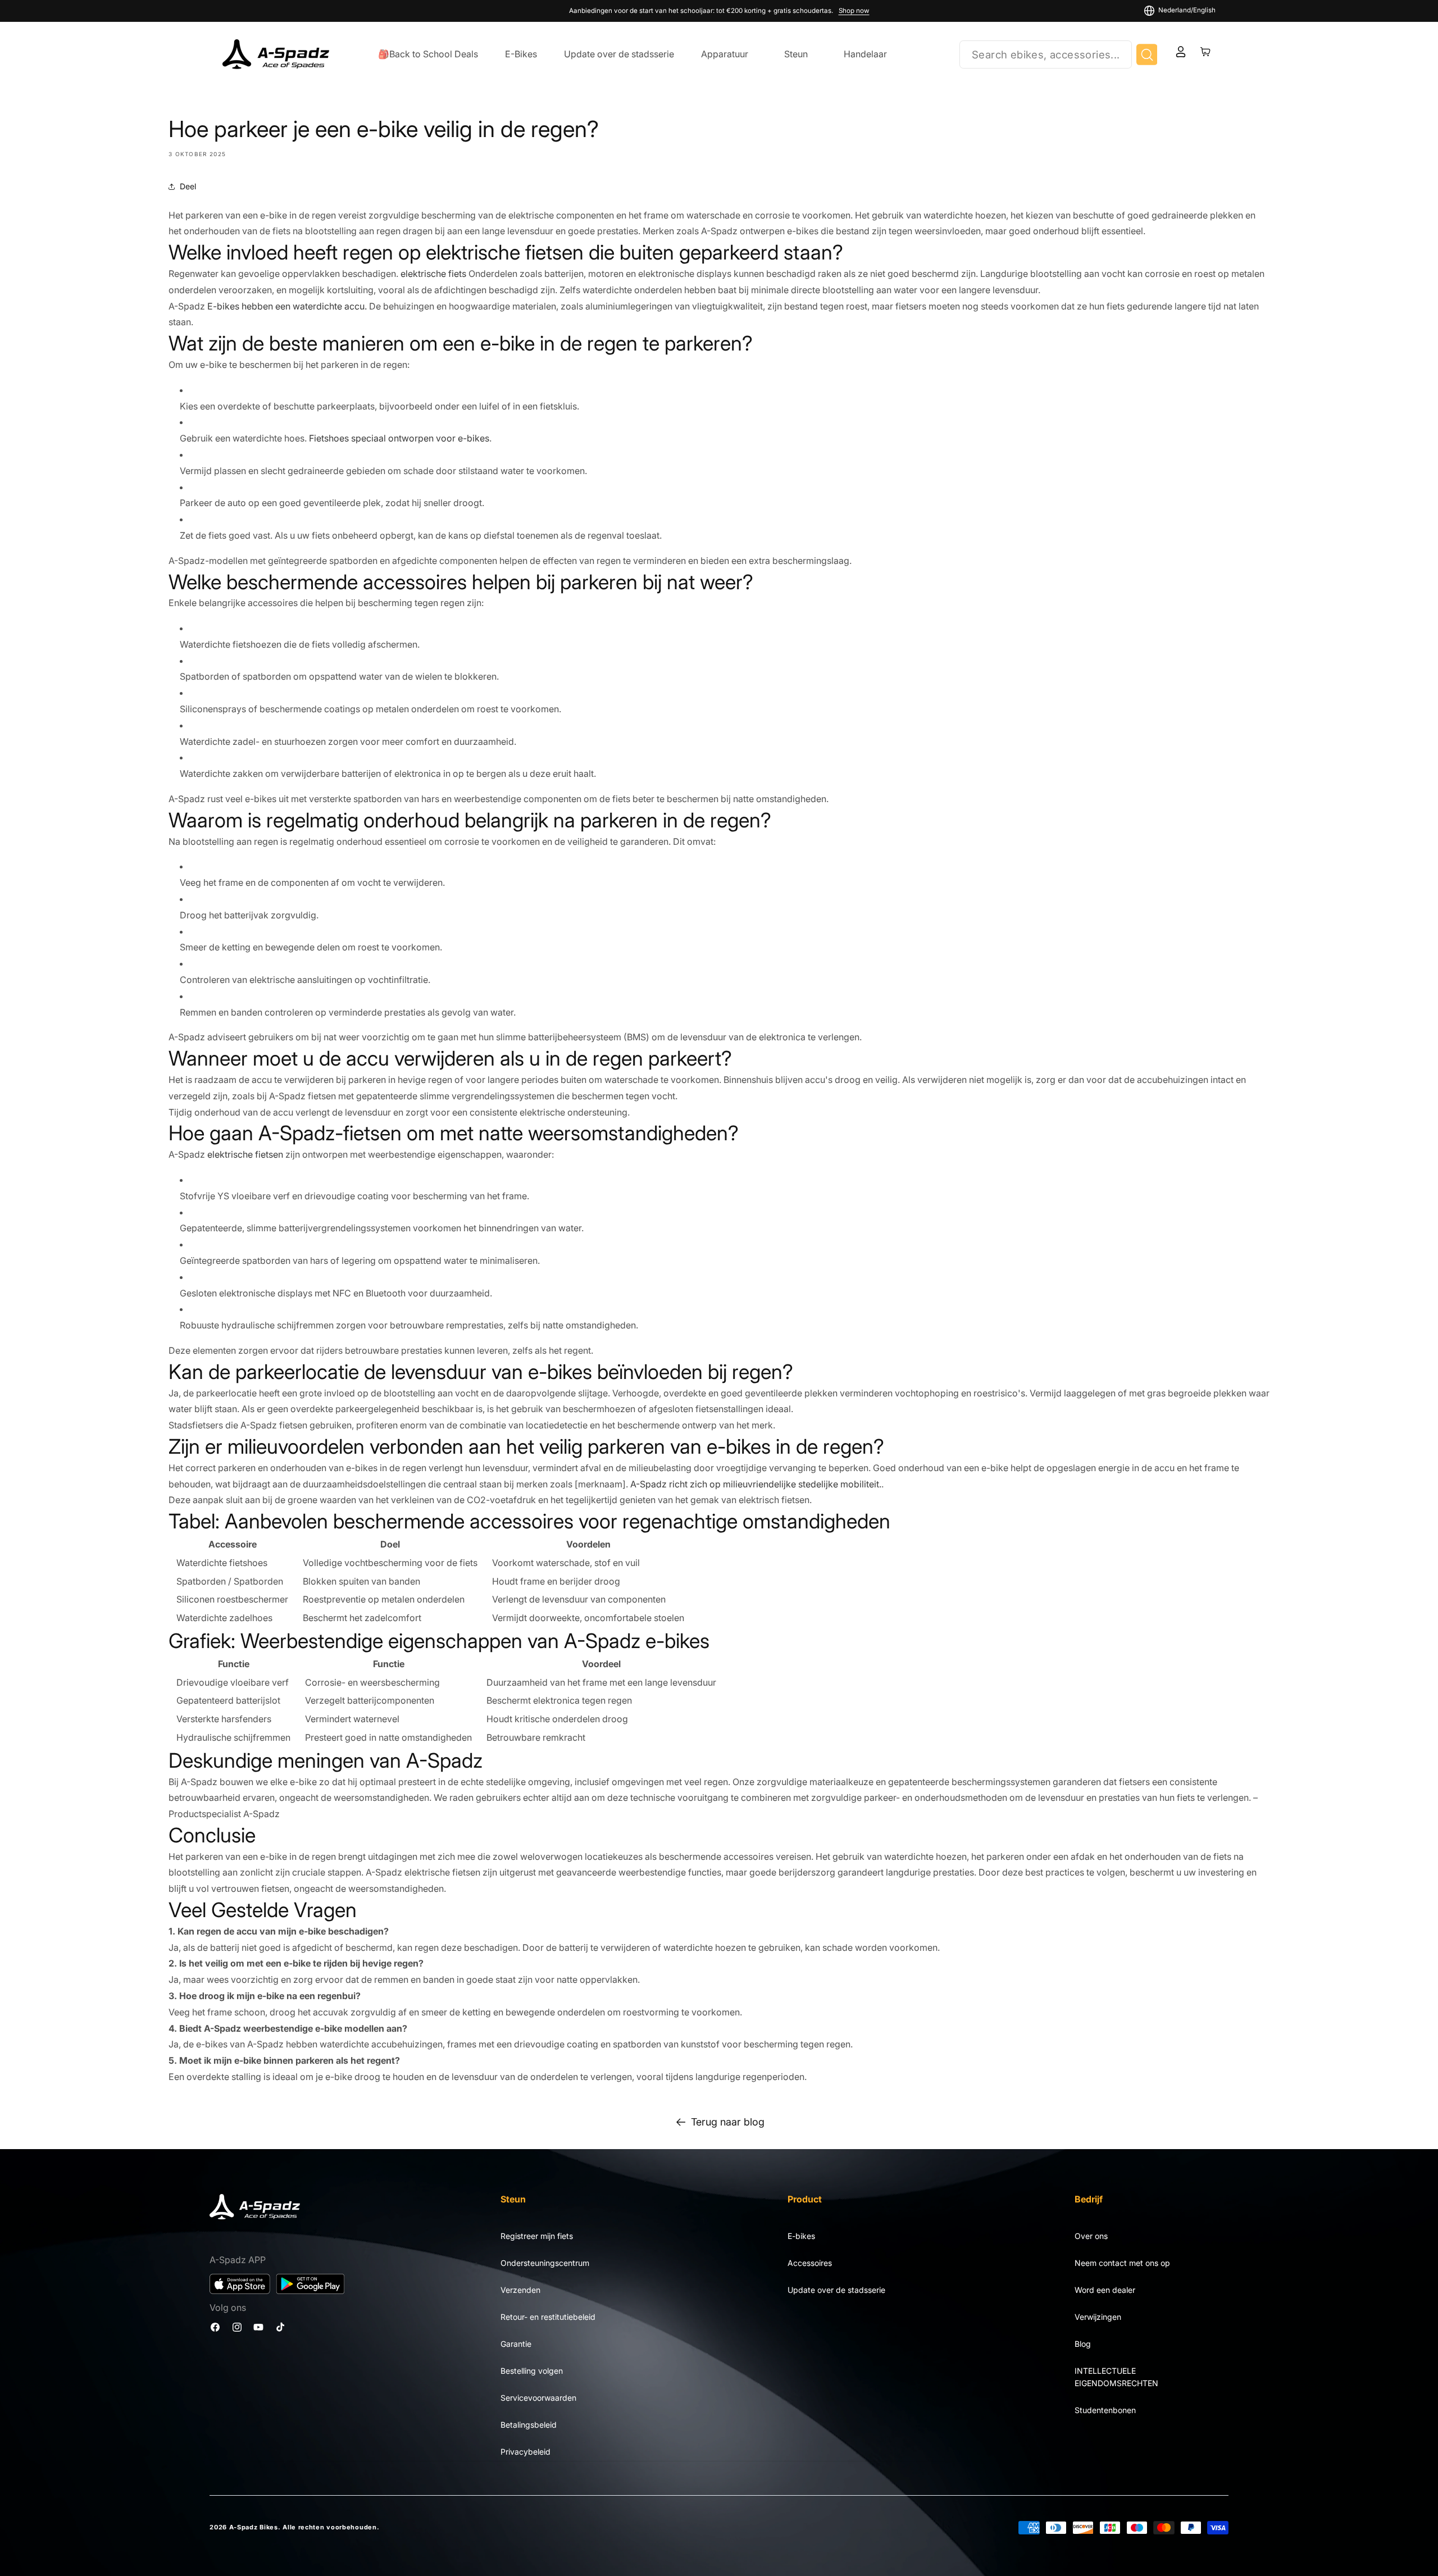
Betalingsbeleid (529, 2425)
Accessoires (810, 2263)
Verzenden (520, 2290)
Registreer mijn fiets (537, 2236)
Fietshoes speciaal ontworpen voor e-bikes (399, 438)
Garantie (516, 2344)
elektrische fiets (433, 274)
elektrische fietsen (245, 1154)
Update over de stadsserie (836, 2290)
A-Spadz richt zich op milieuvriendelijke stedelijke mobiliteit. (756, 1484)
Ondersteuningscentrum (545, 2263)
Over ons (1091, 2236)
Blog (1083, 2344)
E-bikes (801, 2236)
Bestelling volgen (532, 2371)
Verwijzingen (1098, 2317)
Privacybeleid (525, 2452)
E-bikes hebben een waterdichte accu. (287, 306)
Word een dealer (1105, 2290)
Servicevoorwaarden (538, 2398)
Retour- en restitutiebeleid (548, 2317)
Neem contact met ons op (1122, 2263)
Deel (188, 186)
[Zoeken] (1147, 54)
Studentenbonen (1105, 2410)
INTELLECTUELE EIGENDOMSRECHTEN (1116, 2377)
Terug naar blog (728, 2122)
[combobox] (1046, 54)
